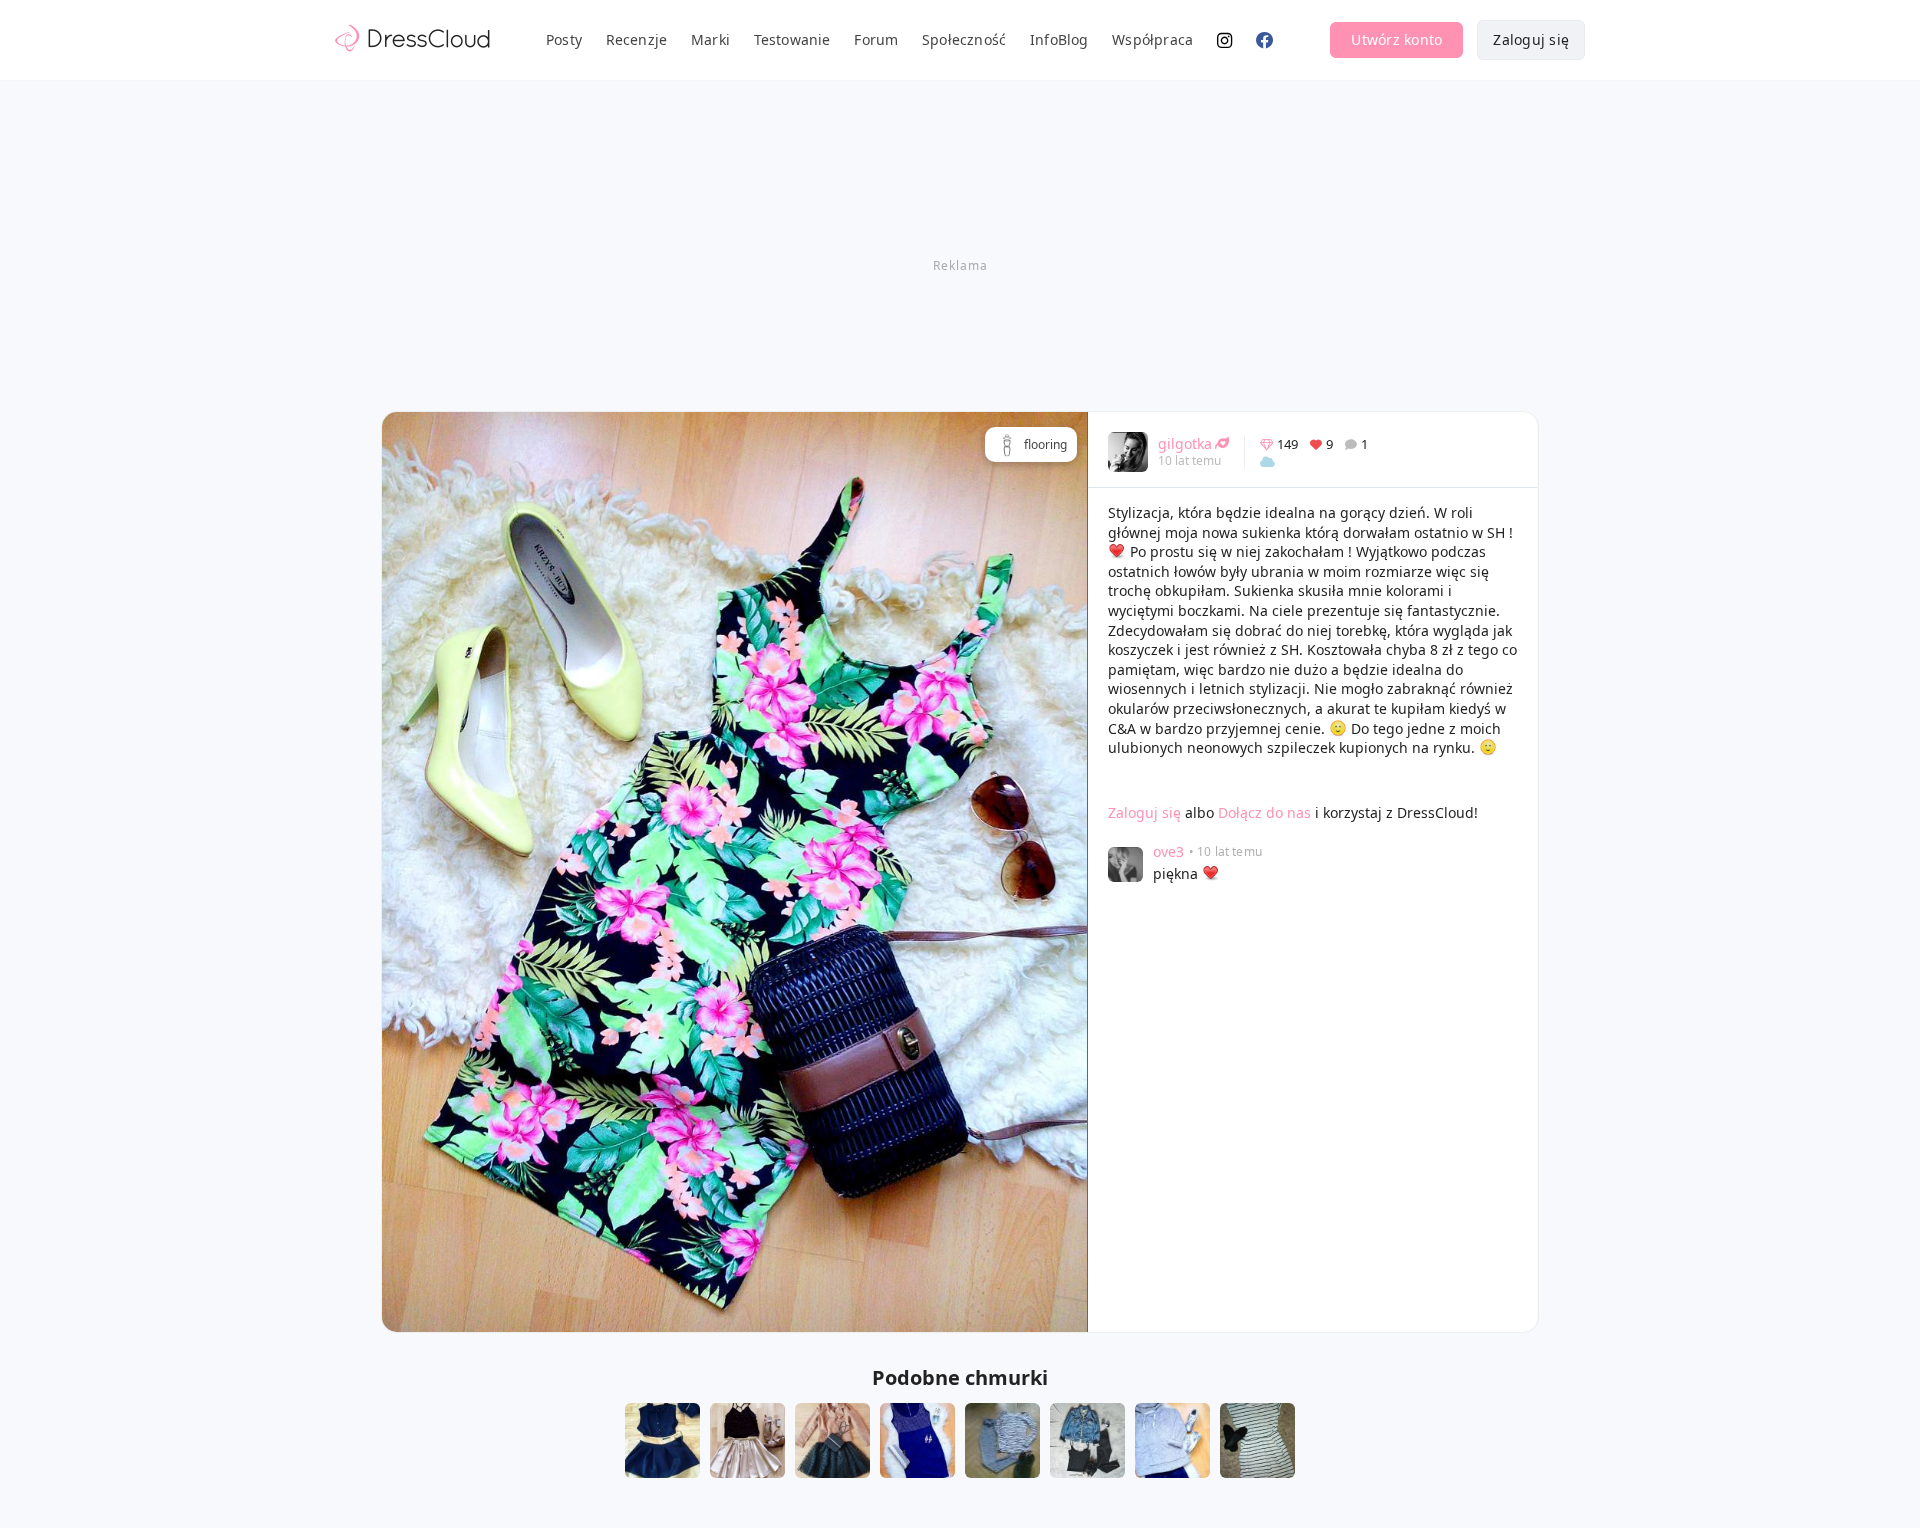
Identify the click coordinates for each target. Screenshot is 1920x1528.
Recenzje (637, 39)
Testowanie (792, 39)
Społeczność (964, 39)
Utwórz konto (1396, 39)
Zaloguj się (1531, 39)
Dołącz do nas (1264, 812)
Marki (710, 39)
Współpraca (1152, 39)
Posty (564, 39)
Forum (876, 39)
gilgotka (1185, 443)
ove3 (1168, 851)
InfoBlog (1059, 39)
